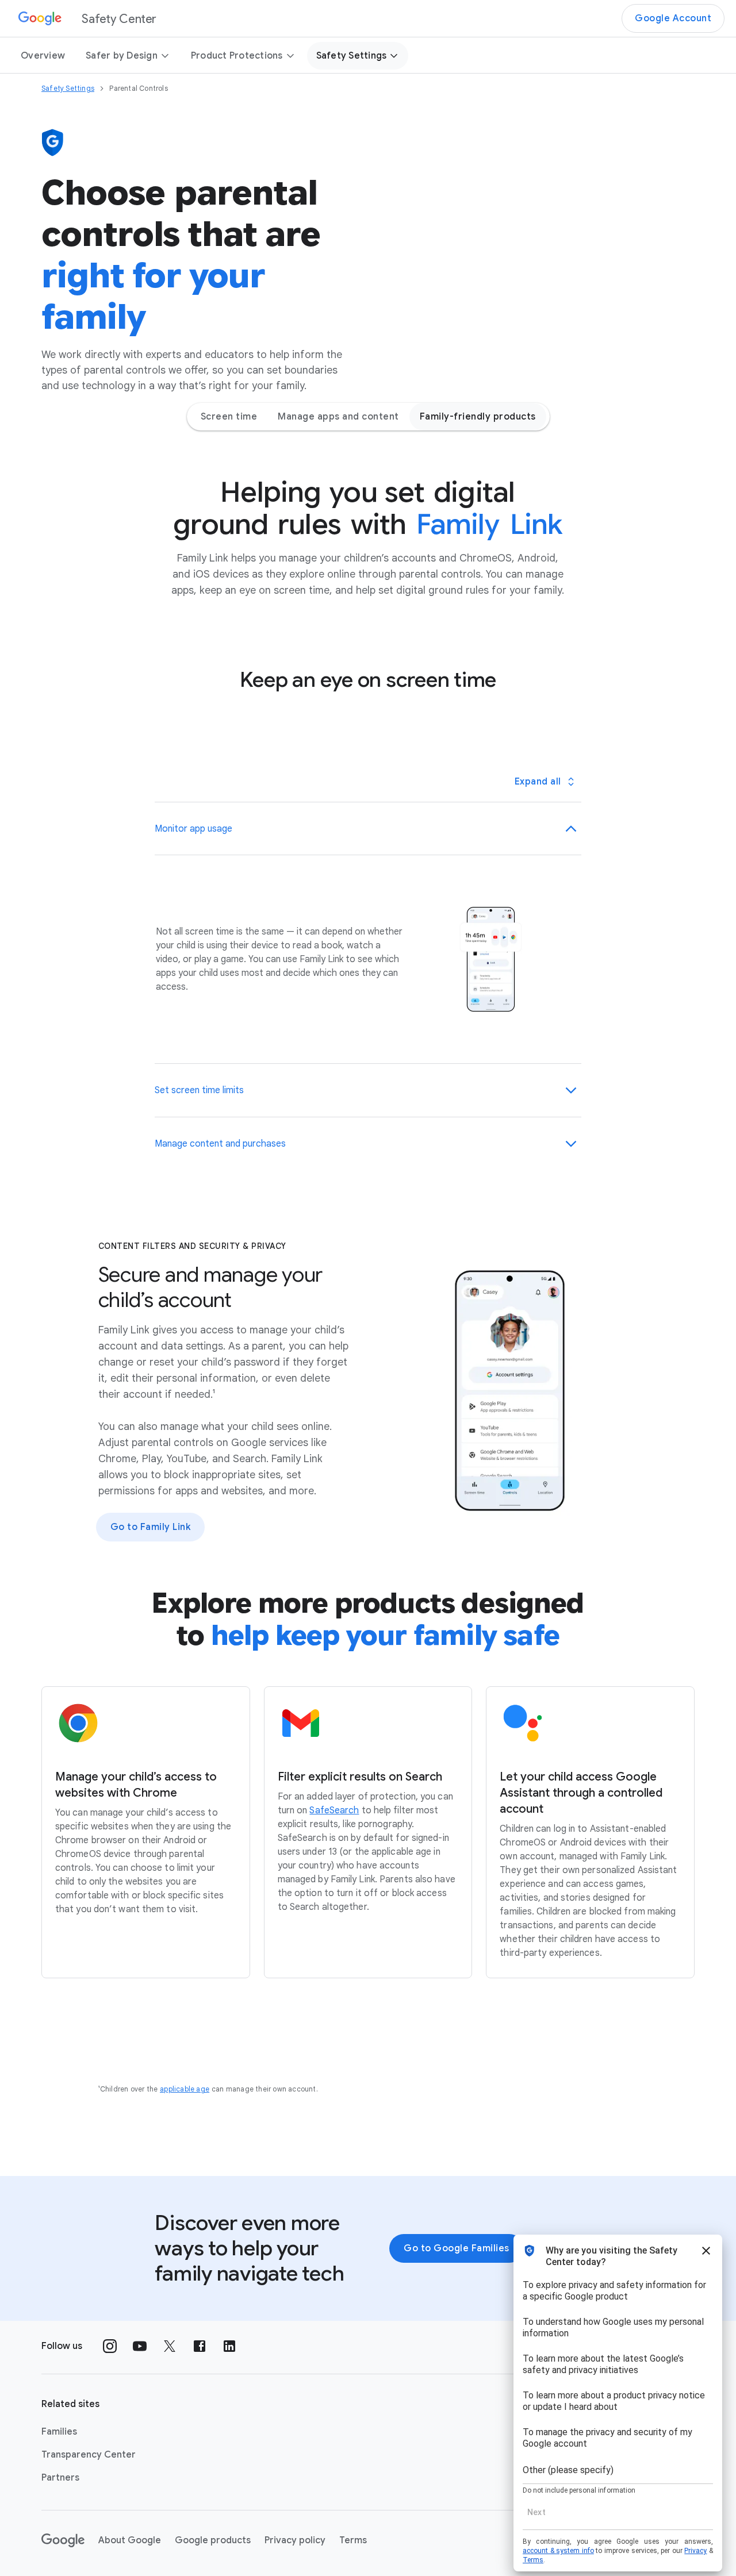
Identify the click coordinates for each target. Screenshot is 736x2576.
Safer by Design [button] (122, 56)
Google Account (673, 18)
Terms (353, 2540)
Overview (43, 56)
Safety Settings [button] (352, 56)
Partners (60, 2478)
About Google (130, 2540)
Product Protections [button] (237, 56)
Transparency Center (89, 2455)
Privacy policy (295, 2540)
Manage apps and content (338, 417)
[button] (368, 829)
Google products (213, 2540)
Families (59, 2432)
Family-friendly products (478, 417)
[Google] (63, 2540)
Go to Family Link (151, 1527)
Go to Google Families (457, 2248)
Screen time (229, 417)
